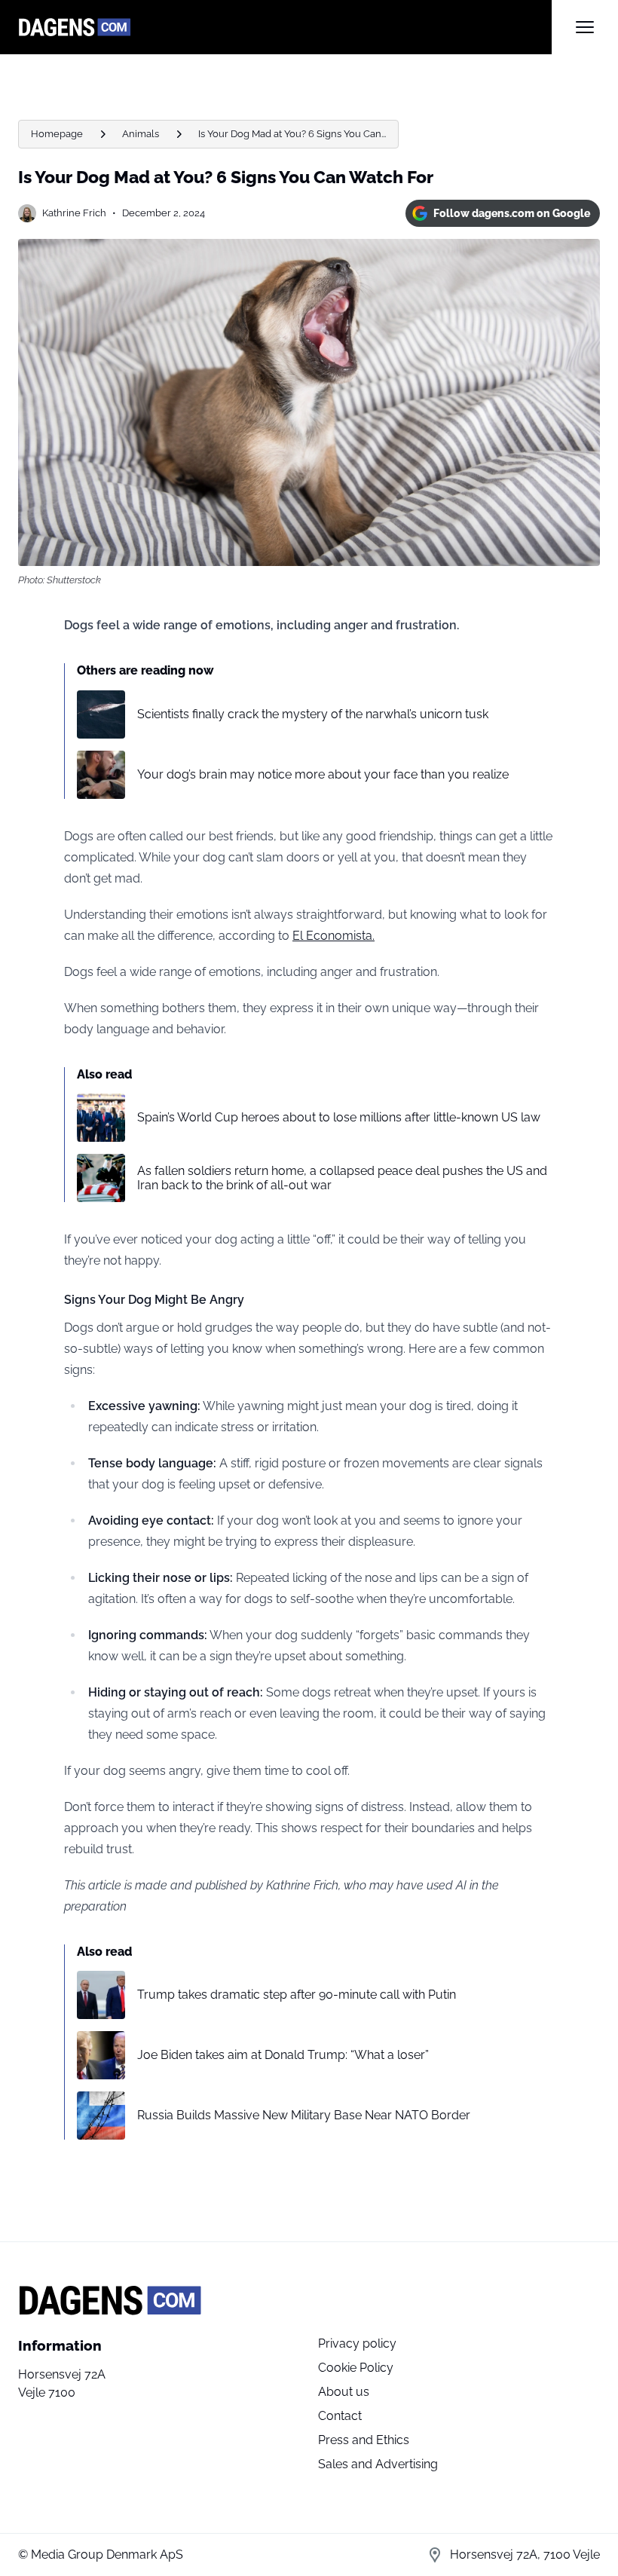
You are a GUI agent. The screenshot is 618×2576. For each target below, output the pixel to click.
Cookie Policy (356, 2368)
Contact (340, 2416)
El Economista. (333, 936)
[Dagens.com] (285, 27)
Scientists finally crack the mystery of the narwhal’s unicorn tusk (313, 714)
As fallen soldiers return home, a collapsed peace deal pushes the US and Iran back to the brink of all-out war (342, 1178)
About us (344, 2392)
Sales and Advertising (378, 2464)
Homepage (57, 134)
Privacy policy (357, 2343)
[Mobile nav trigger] (585, 27)
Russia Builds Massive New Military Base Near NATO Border (304, 2115)
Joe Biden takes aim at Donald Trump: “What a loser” (283, 2055)
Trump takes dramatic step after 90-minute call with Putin (297, 1995)
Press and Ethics (364, 2440)
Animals (141, 134)
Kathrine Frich (74, 213)
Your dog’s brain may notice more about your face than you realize (323, 774)
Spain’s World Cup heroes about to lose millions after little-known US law (339, 1117)
